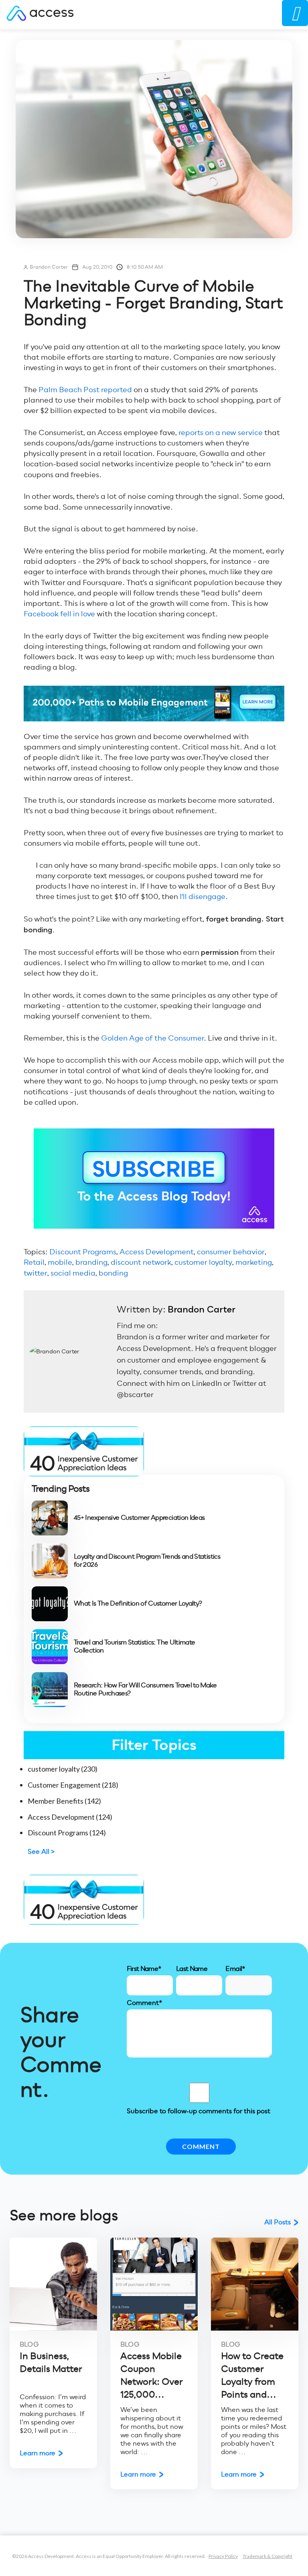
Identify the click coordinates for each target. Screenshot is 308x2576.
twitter (35, 1273)
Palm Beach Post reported (85, 390)
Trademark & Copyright (267, 2556)
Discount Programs (83, 1252)
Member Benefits (64, 1801)
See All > (41, 1852)
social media (73, 1273)
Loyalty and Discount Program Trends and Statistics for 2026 (147, 1561)
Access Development (157, 1252)
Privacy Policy (223, 2556)
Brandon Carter (49, 267)
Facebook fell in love (59, 614)
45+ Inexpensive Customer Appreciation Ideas (139, 1518)
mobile (60, 1262)
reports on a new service (221, 432)
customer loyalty (203, 1262)
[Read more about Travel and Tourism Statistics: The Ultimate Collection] (50, 1647)
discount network (141, 1262)
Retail (34, 1262)
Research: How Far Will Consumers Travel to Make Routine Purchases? (145, 1689)
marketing (254, 1262)
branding (91, 1262)
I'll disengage (203, 896)
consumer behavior (231, 1252)
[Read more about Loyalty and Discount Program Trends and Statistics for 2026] (50, 1561)
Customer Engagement (73, 1785)
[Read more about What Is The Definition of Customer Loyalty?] (50, 1604)
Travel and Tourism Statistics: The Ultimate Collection (134, 1646)
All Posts (278, 2222)
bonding (113, 1273)
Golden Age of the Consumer (152, 1038)
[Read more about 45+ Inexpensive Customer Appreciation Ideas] (50, 1518)
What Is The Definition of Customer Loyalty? (138, 1604)
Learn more (37, 2453)
